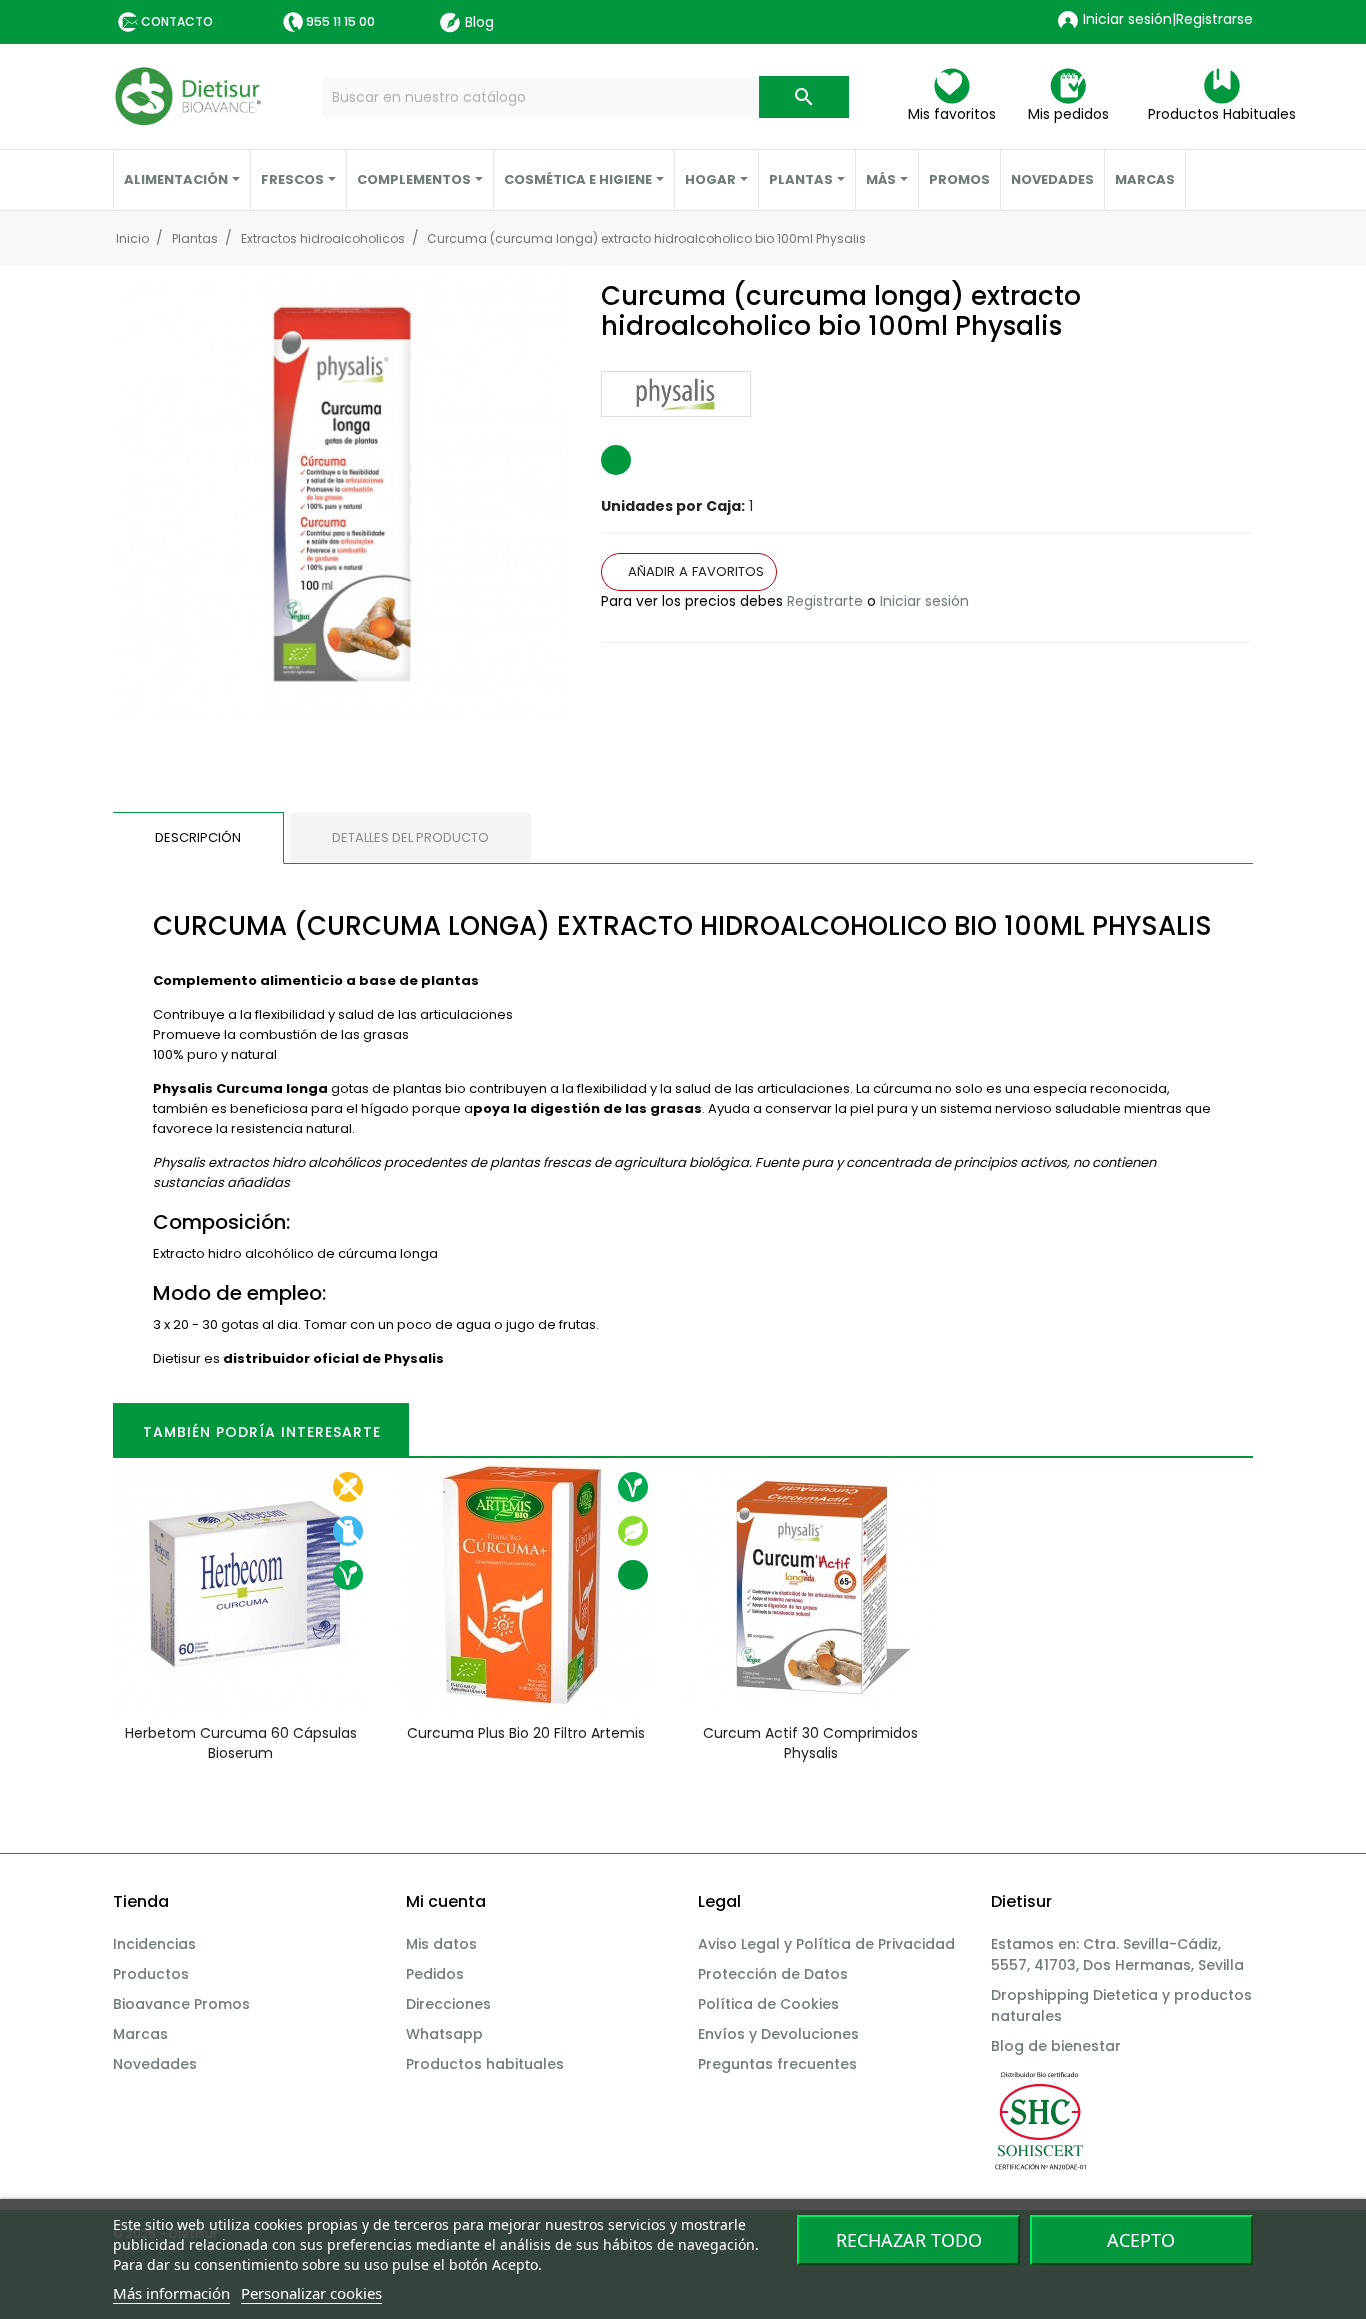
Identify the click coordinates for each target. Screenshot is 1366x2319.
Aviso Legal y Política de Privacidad (826, 1944)
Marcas (140, 2034)
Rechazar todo (909, 2240)
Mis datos (441, 1944)
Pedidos (435, 1974)
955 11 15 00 (340, 21)
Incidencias (154, 1944)
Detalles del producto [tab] (410, 837)
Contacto (177, 21)
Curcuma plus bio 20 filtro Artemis (526, 1733)
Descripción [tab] (198, 837)
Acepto (1141, 2240)
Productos (151, 1974)
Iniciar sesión (924, 601)
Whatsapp (444, 2034)
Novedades (155, 2064)
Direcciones (448, 2004)
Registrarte (825, 601)
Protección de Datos (773, 1974)
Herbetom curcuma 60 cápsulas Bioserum (241, 1743)
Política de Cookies (768, 2004)
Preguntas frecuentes (777, 2064)
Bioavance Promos (181, 2004)
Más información (171, 2293)
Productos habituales (485, 2064)
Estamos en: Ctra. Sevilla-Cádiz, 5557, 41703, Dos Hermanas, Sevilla (1117, 1954)
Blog (479, 22)
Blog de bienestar (1056, 2046)
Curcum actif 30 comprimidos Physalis (810, 1743)
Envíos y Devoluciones (778, 2034)
